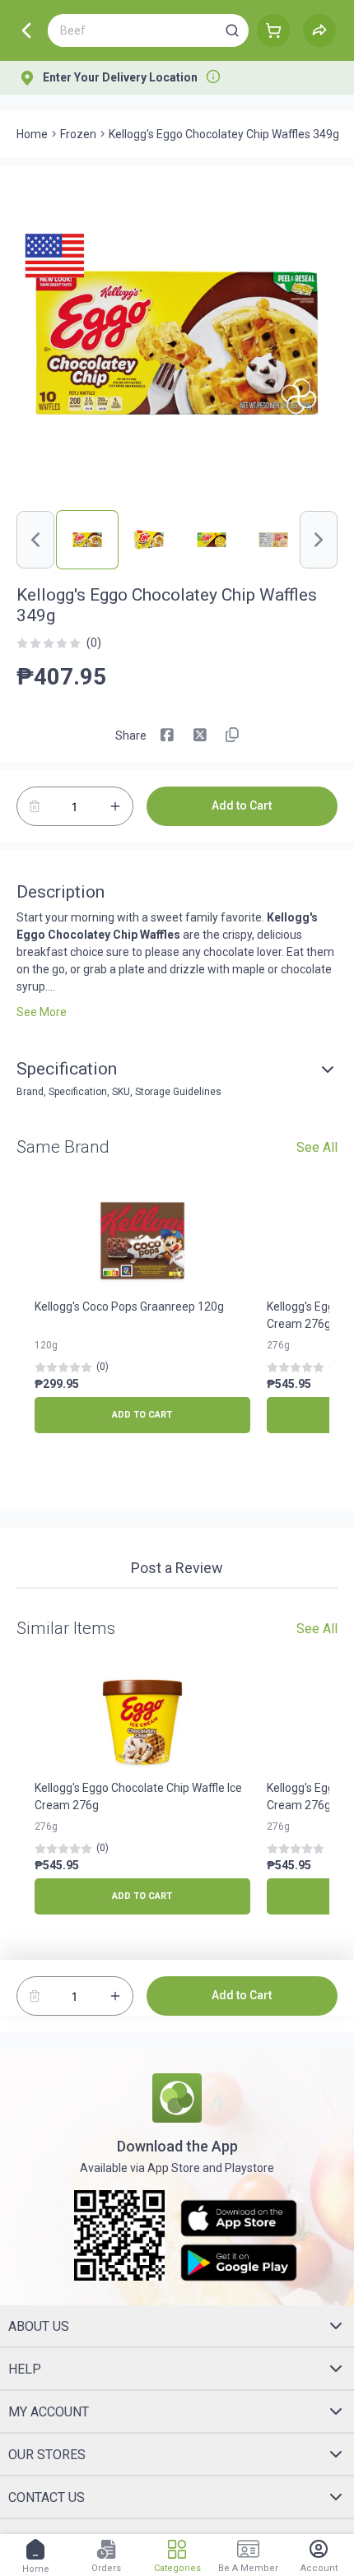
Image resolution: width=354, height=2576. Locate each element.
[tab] (177, 1570)
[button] (232, 30)
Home (32, 134)
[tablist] (177, 1571)
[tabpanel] (177, 1597)
